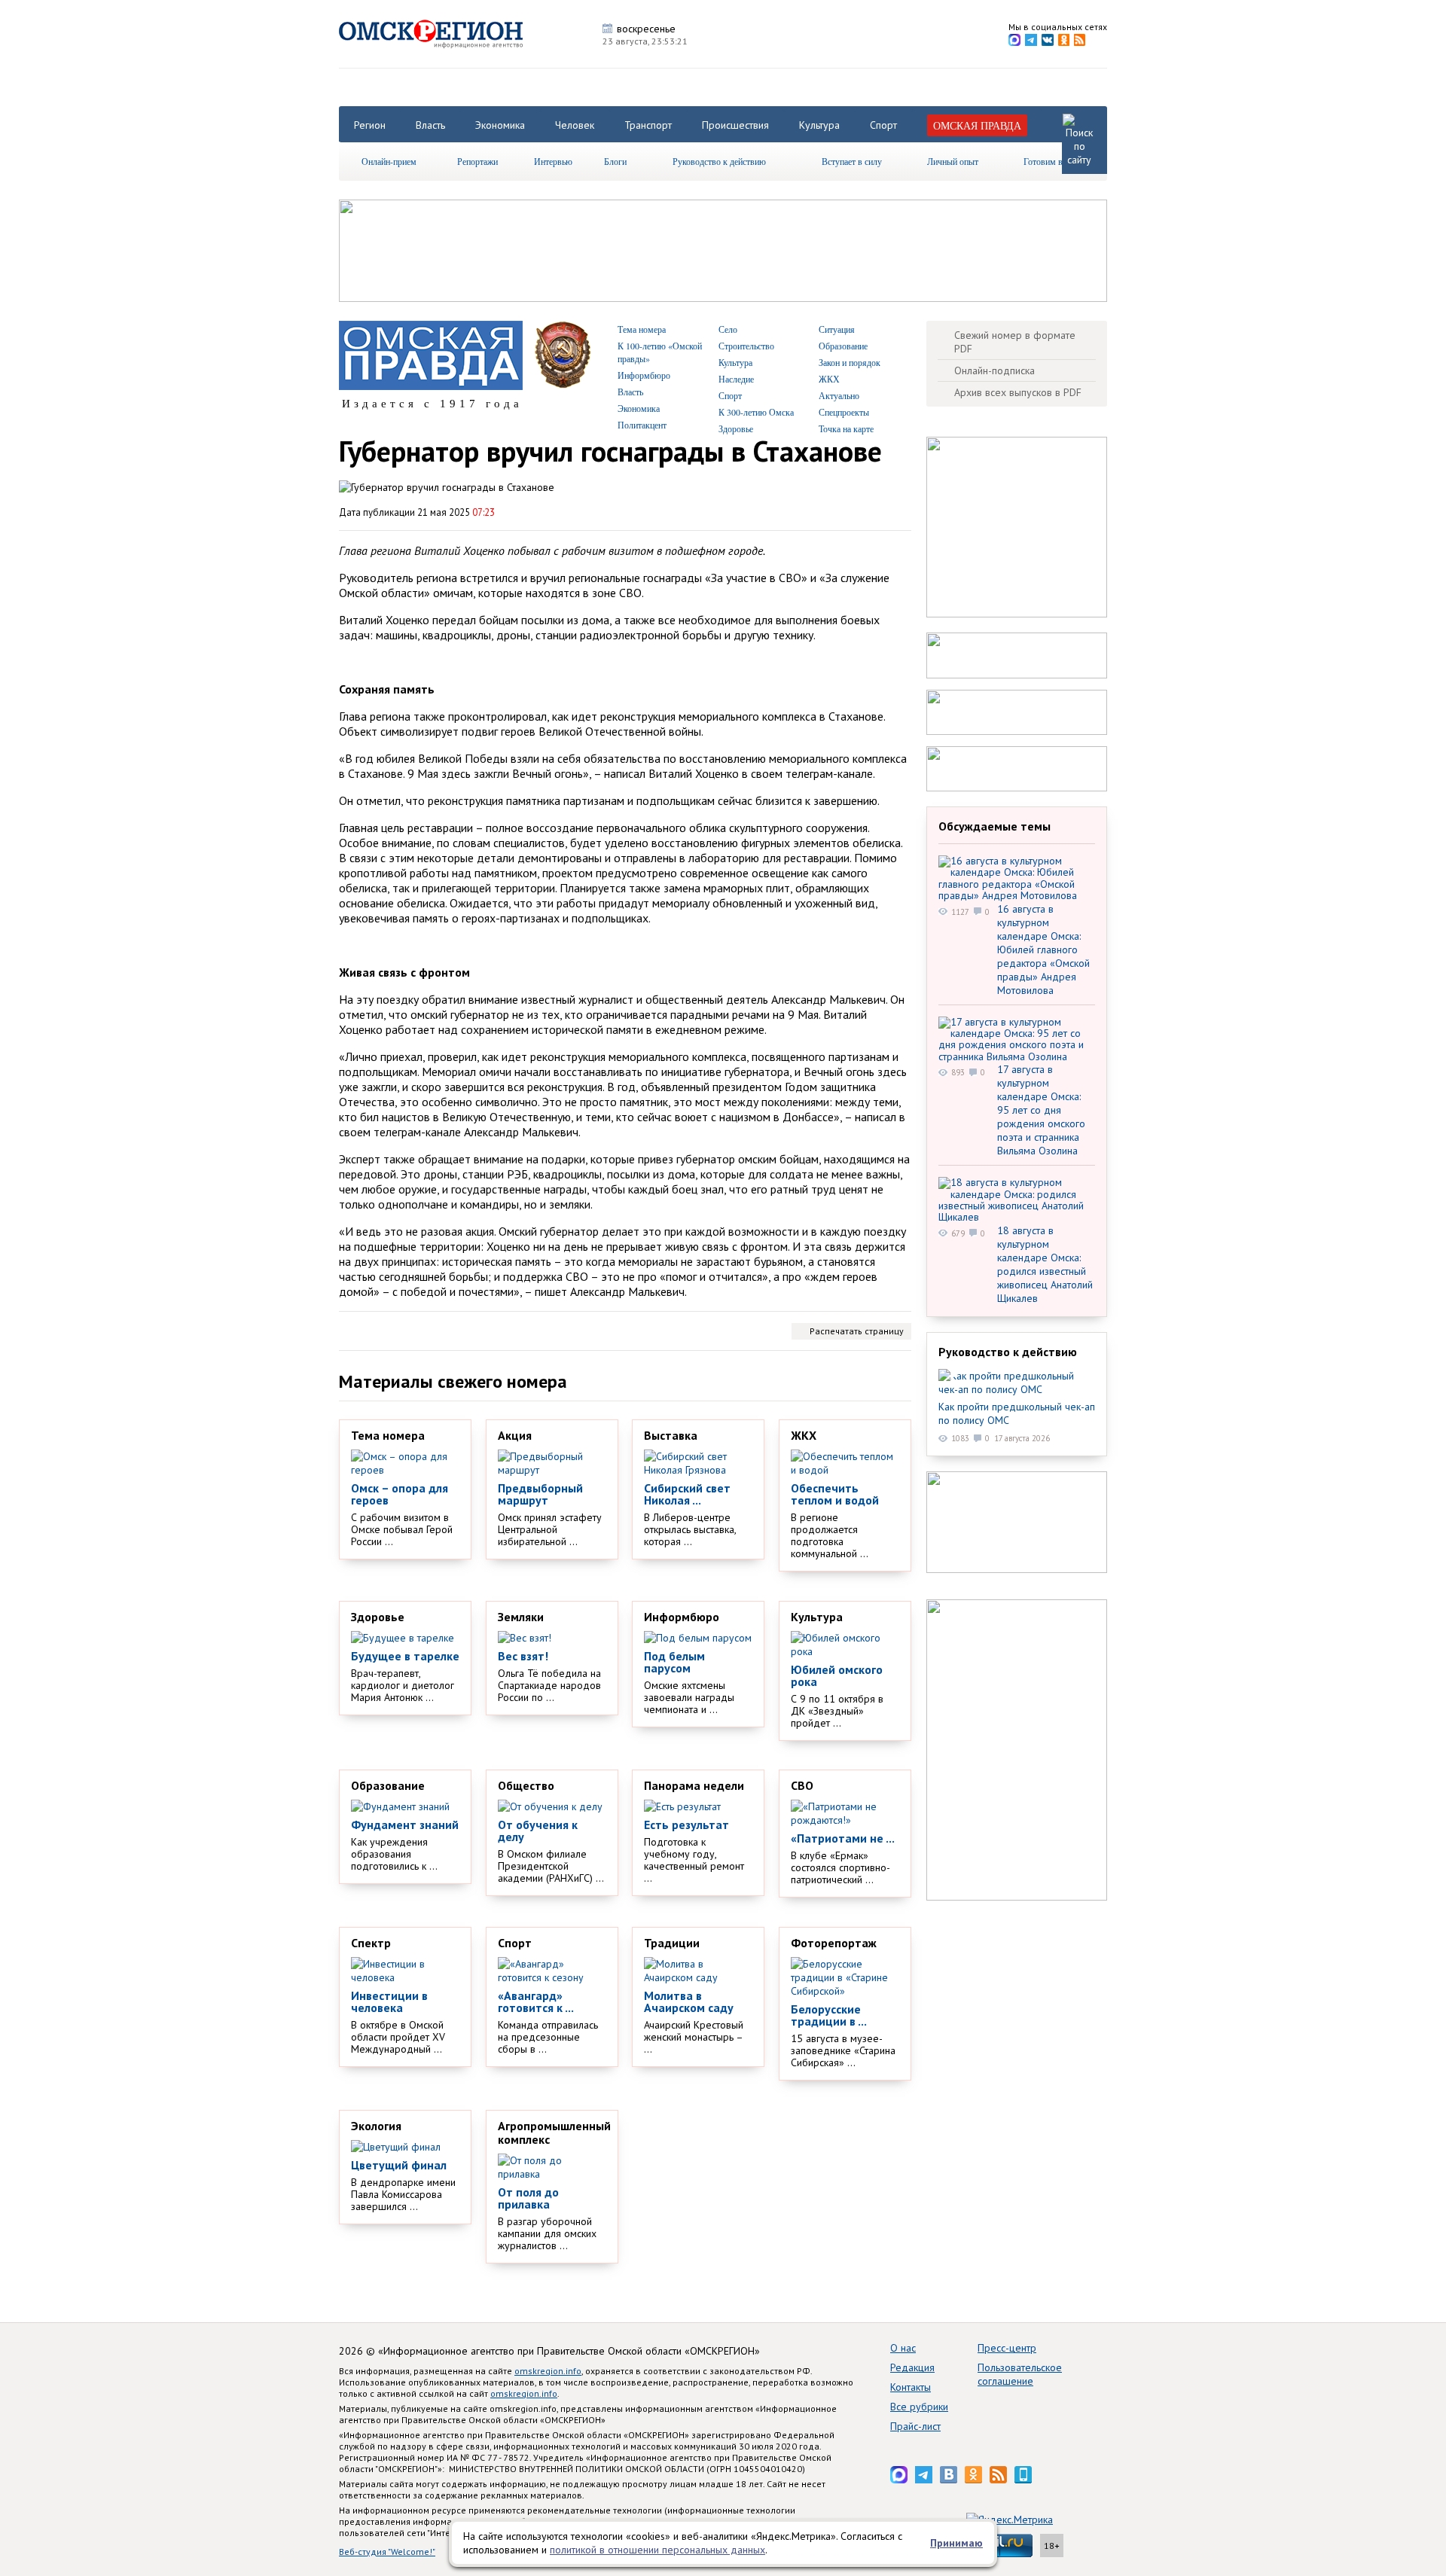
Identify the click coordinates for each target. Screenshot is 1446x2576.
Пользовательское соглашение (1020, 2374)
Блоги (615, 161)
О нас (903, 2348)
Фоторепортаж (834, 1943)
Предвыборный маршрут (540, 1494)
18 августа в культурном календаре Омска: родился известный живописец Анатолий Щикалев (1045, 1264)
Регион (370, 125)
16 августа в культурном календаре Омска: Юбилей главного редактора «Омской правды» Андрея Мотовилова (1043, 950)
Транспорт (648, 125)
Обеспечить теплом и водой (835, 1494)
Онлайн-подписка (995, 370)
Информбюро (644, 375)
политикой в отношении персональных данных (657, 2550)
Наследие (736, 379)
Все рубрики (919, 2407)
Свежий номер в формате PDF (1015, 342)
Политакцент (642, 425)
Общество (526, 1785)
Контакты (911, 2387)
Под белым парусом (674, 1662)
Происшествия (735, 125)
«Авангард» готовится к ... (536, 2001)
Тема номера (642, 329)
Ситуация (837, 329)
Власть (430, 125)
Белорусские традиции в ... (829, 2015)
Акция (515, 1435)
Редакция (912, 2367)
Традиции (672, 1943)
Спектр (371, 1943)
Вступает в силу (852, 161)
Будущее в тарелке (405, 1656)
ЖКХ (829, 379)
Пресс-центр (1007, 2348)
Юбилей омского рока (837, 1675)
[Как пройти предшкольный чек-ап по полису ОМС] (1017, 1383)
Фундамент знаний (405, 1825)
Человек (575, 125)
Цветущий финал (399, 2165)
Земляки (521, 1617)
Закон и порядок (850, 362)
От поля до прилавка (528, 2198)
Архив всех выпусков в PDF (1018, 392)
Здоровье (736, 428)
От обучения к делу (538, 1831)
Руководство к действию (719, 161)
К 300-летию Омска (756, 412)
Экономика (500, 125)
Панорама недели (694, 1785)
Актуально (839, 395)
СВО (802, 1785)
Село (728, 329)
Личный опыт (953, 161)
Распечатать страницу (857, 1331)
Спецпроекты (844, 412)
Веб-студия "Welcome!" (387, 2552)
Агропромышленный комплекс (554, 2132)
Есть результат (686, 1825)
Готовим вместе (1054, 161)
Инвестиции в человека (389, 2001)
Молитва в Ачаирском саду (689, 2001)
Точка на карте (846, 428)
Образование (843, 346)
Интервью (553, 161)
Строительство (746, 346)
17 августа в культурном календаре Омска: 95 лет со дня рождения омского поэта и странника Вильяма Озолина (1041, 1110)
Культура (819, 125)
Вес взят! (523, 1656)
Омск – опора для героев (400, 1494)
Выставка (671, 1435)
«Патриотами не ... (843, 1838)
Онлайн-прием (389, 161)
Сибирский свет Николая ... (687, 1494)
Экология (376, 2126)
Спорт (883, 125)
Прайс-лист (915, 2426)
